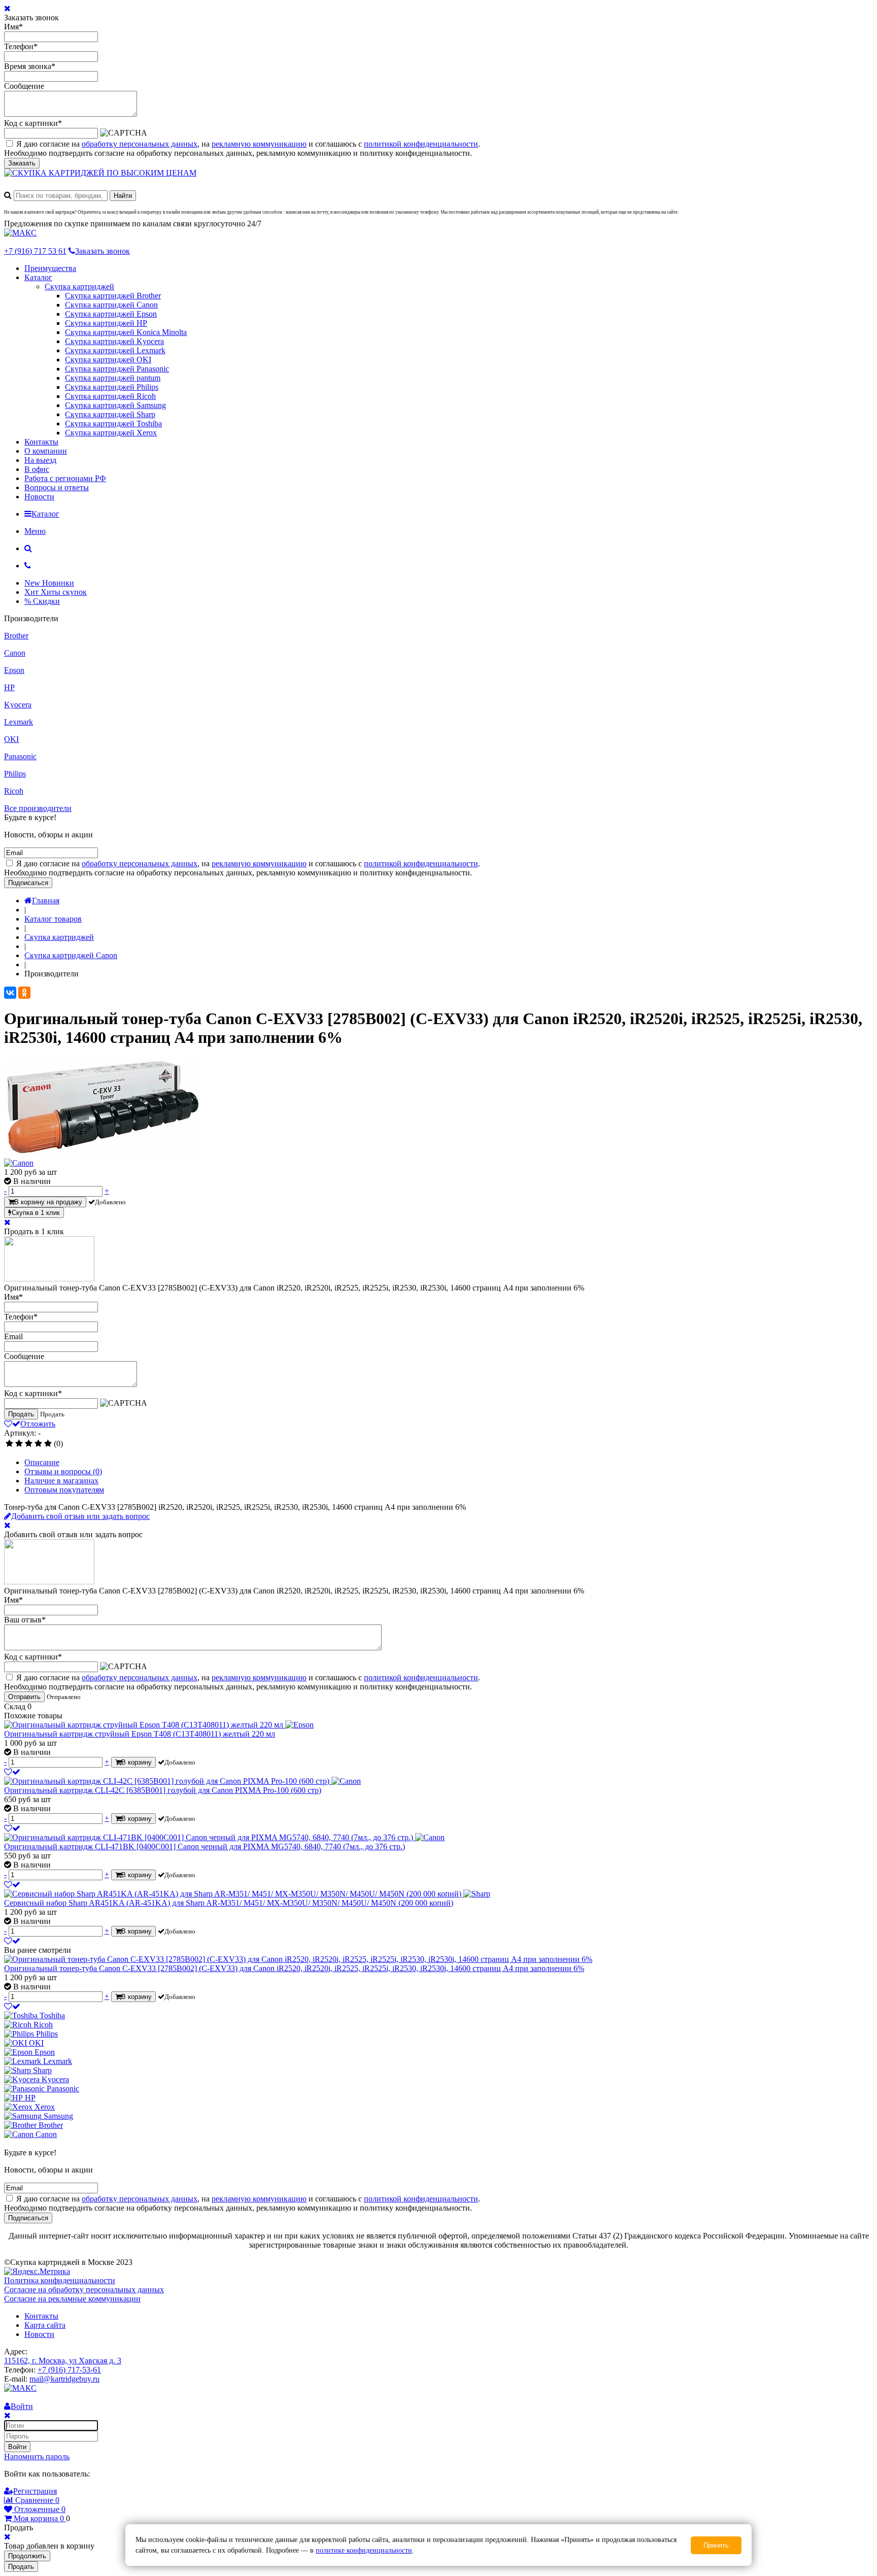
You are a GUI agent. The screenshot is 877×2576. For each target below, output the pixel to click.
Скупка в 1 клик (36, 1213)
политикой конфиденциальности (421, 144)
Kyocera (18, 705)
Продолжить (27, 2556)
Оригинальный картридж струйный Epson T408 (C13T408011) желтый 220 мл (140, 1734)
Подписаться (28, 883)
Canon (15, 653)
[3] (29, 1444)
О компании (46, 451)
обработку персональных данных (140, 144)
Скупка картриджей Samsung (115, 405)
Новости (39, 497)
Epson (14, 670)
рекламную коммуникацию (259, 144)
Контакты (41, 442)
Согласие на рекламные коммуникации (72, 2299)
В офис (37, 469)
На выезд (40, 460)
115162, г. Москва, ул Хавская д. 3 (63, 2361)
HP (9, 687)
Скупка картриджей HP (106, 323)
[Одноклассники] (24, 993)
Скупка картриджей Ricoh (110, 396)
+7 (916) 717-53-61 (69, 2370)
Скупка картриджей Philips (112, 387)
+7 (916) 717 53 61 (35, 251)
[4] (38, 1444)
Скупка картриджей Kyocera (114, 341)
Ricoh (14, 791)
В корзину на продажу (48, 1202)
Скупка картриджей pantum (113, 378)
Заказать (22, 163)
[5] (48, 1444)
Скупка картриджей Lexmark (115, 350)
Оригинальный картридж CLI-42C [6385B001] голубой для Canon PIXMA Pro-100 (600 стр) (163, 1790)
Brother (16, 636)
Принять (716, 2545)
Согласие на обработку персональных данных (84, 2290)
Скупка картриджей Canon (111, 305)
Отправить (24, 1697)
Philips (15, 774)
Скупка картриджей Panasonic (117, 369)
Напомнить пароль (37, 2456)
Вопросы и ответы (57, 487)
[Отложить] (12, 1772)
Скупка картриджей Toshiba (113, 423)
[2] (19, 1444)
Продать (21, 1414)
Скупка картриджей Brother (113, 296)
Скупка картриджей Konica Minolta (126, 332)
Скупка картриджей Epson (111, 314)
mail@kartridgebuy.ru (64, 2379)
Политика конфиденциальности (60, 2280)
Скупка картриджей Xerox (111, 433)
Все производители (38, 808)
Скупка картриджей (79, 286)
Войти (17, 2447)
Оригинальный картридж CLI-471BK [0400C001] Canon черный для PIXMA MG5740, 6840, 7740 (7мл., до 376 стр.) (205, 1846)
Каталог (38, 277)
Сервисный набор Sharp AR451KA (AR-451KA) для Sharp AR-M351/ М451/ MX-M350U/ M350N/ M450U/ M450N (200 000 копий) (229, 1903)
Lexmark (19, 722)
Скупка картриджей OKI (108, 360)
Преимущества (50, 268)
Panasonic (20, 756)
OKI (11, 739)
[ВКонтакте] (10, 993)
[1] (9, 1444)
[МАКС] (20, 233)
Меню (35, 531)
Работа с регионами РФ (65, 478)
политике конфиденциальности (364, 2550)
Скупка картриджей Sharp (110, 414)
